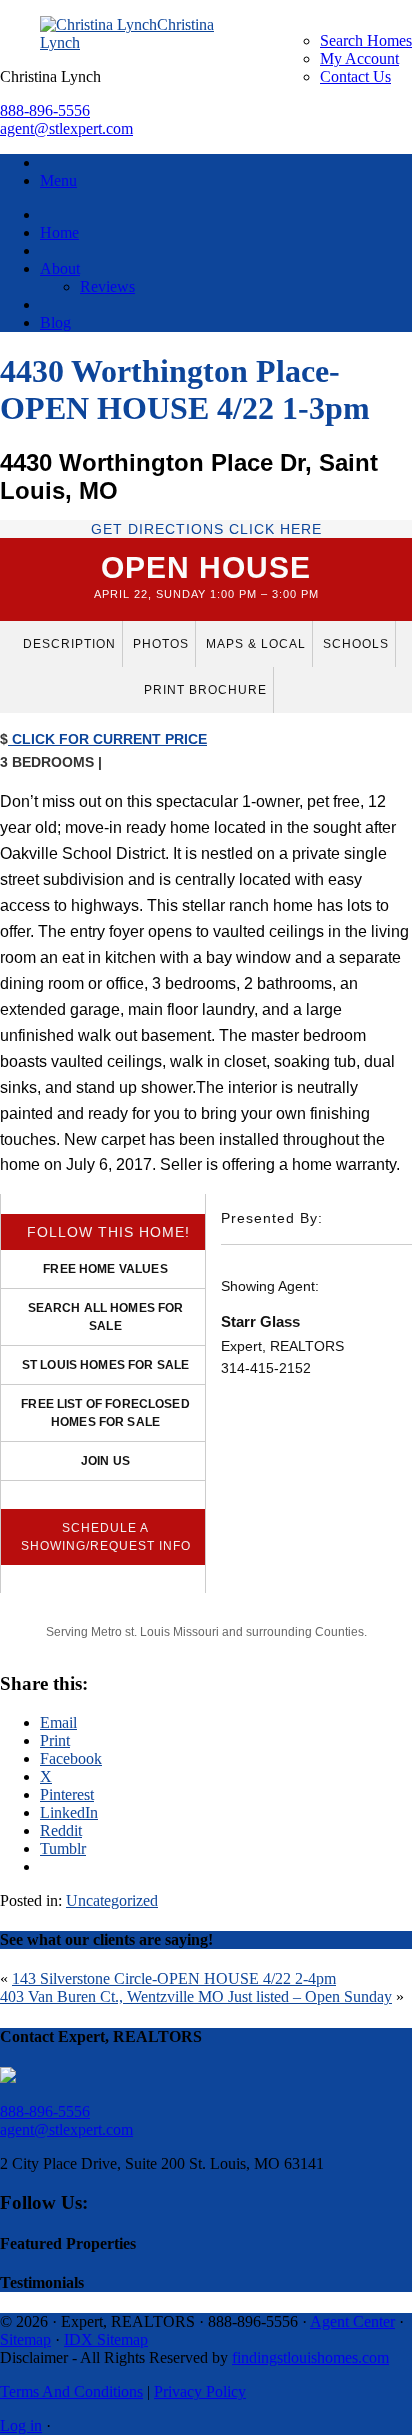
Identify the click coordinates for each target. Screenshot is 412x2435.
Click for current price (107, 739)
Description (69, 644)
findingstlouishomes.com (310, 2357)
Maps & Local (256, 644)
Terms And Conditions (71, 2391)
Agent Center (352, 2321)
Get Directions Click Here (206, 529)
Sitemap (25, 2339)
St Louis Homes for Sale (105, 1365)
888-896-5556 (45, 110)
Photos (161, 644)
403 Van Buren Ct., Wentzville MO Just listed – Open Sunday (196, 1996)
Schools (356, 644)
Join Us (105, 1461)
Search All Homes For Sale (106, 1317)
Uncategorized (112, 1900)
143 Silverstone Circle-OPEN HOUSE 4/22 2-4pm (174, 1978)
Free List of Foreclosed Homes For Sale (105, 1413)
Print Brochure (205, 690)
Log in (21, 2425)
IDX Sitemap (106, 2339)
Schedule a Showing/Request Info (106, 1537)
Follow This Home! (108, 1232)
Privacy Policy (200, 2391)
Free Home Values (105, 1269)
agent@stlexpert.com (66, 128)
